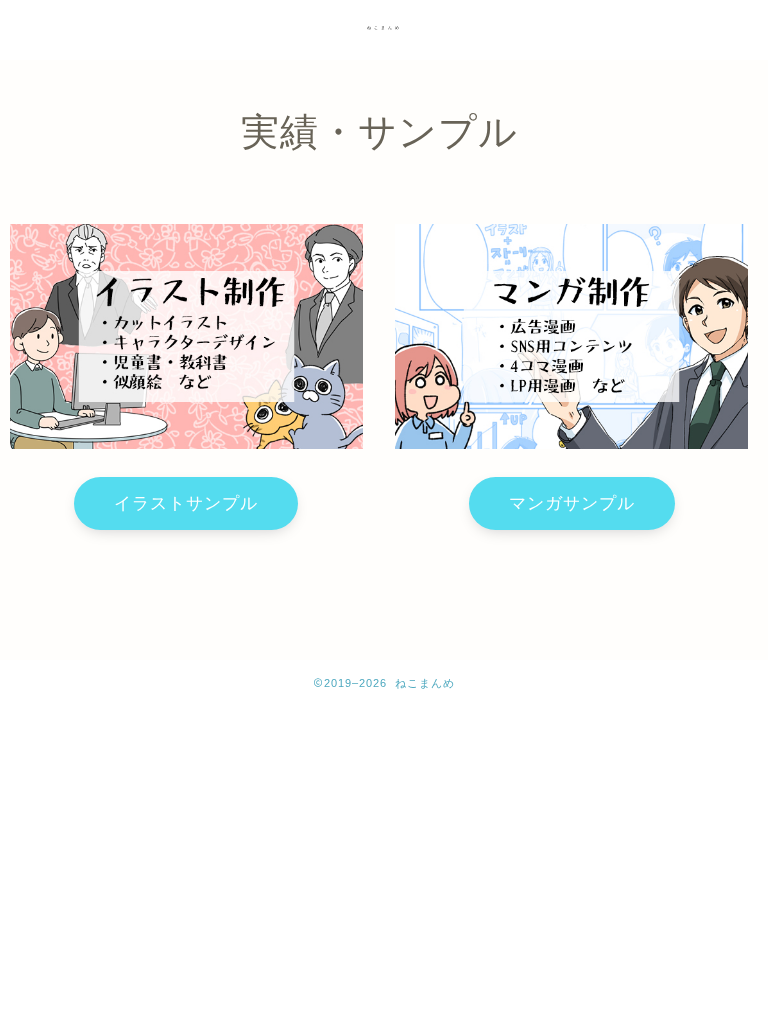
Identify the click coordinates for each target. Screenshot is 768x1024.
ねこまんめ (384, 27)
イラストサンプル (186, 503)
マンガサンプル (572, 503)
